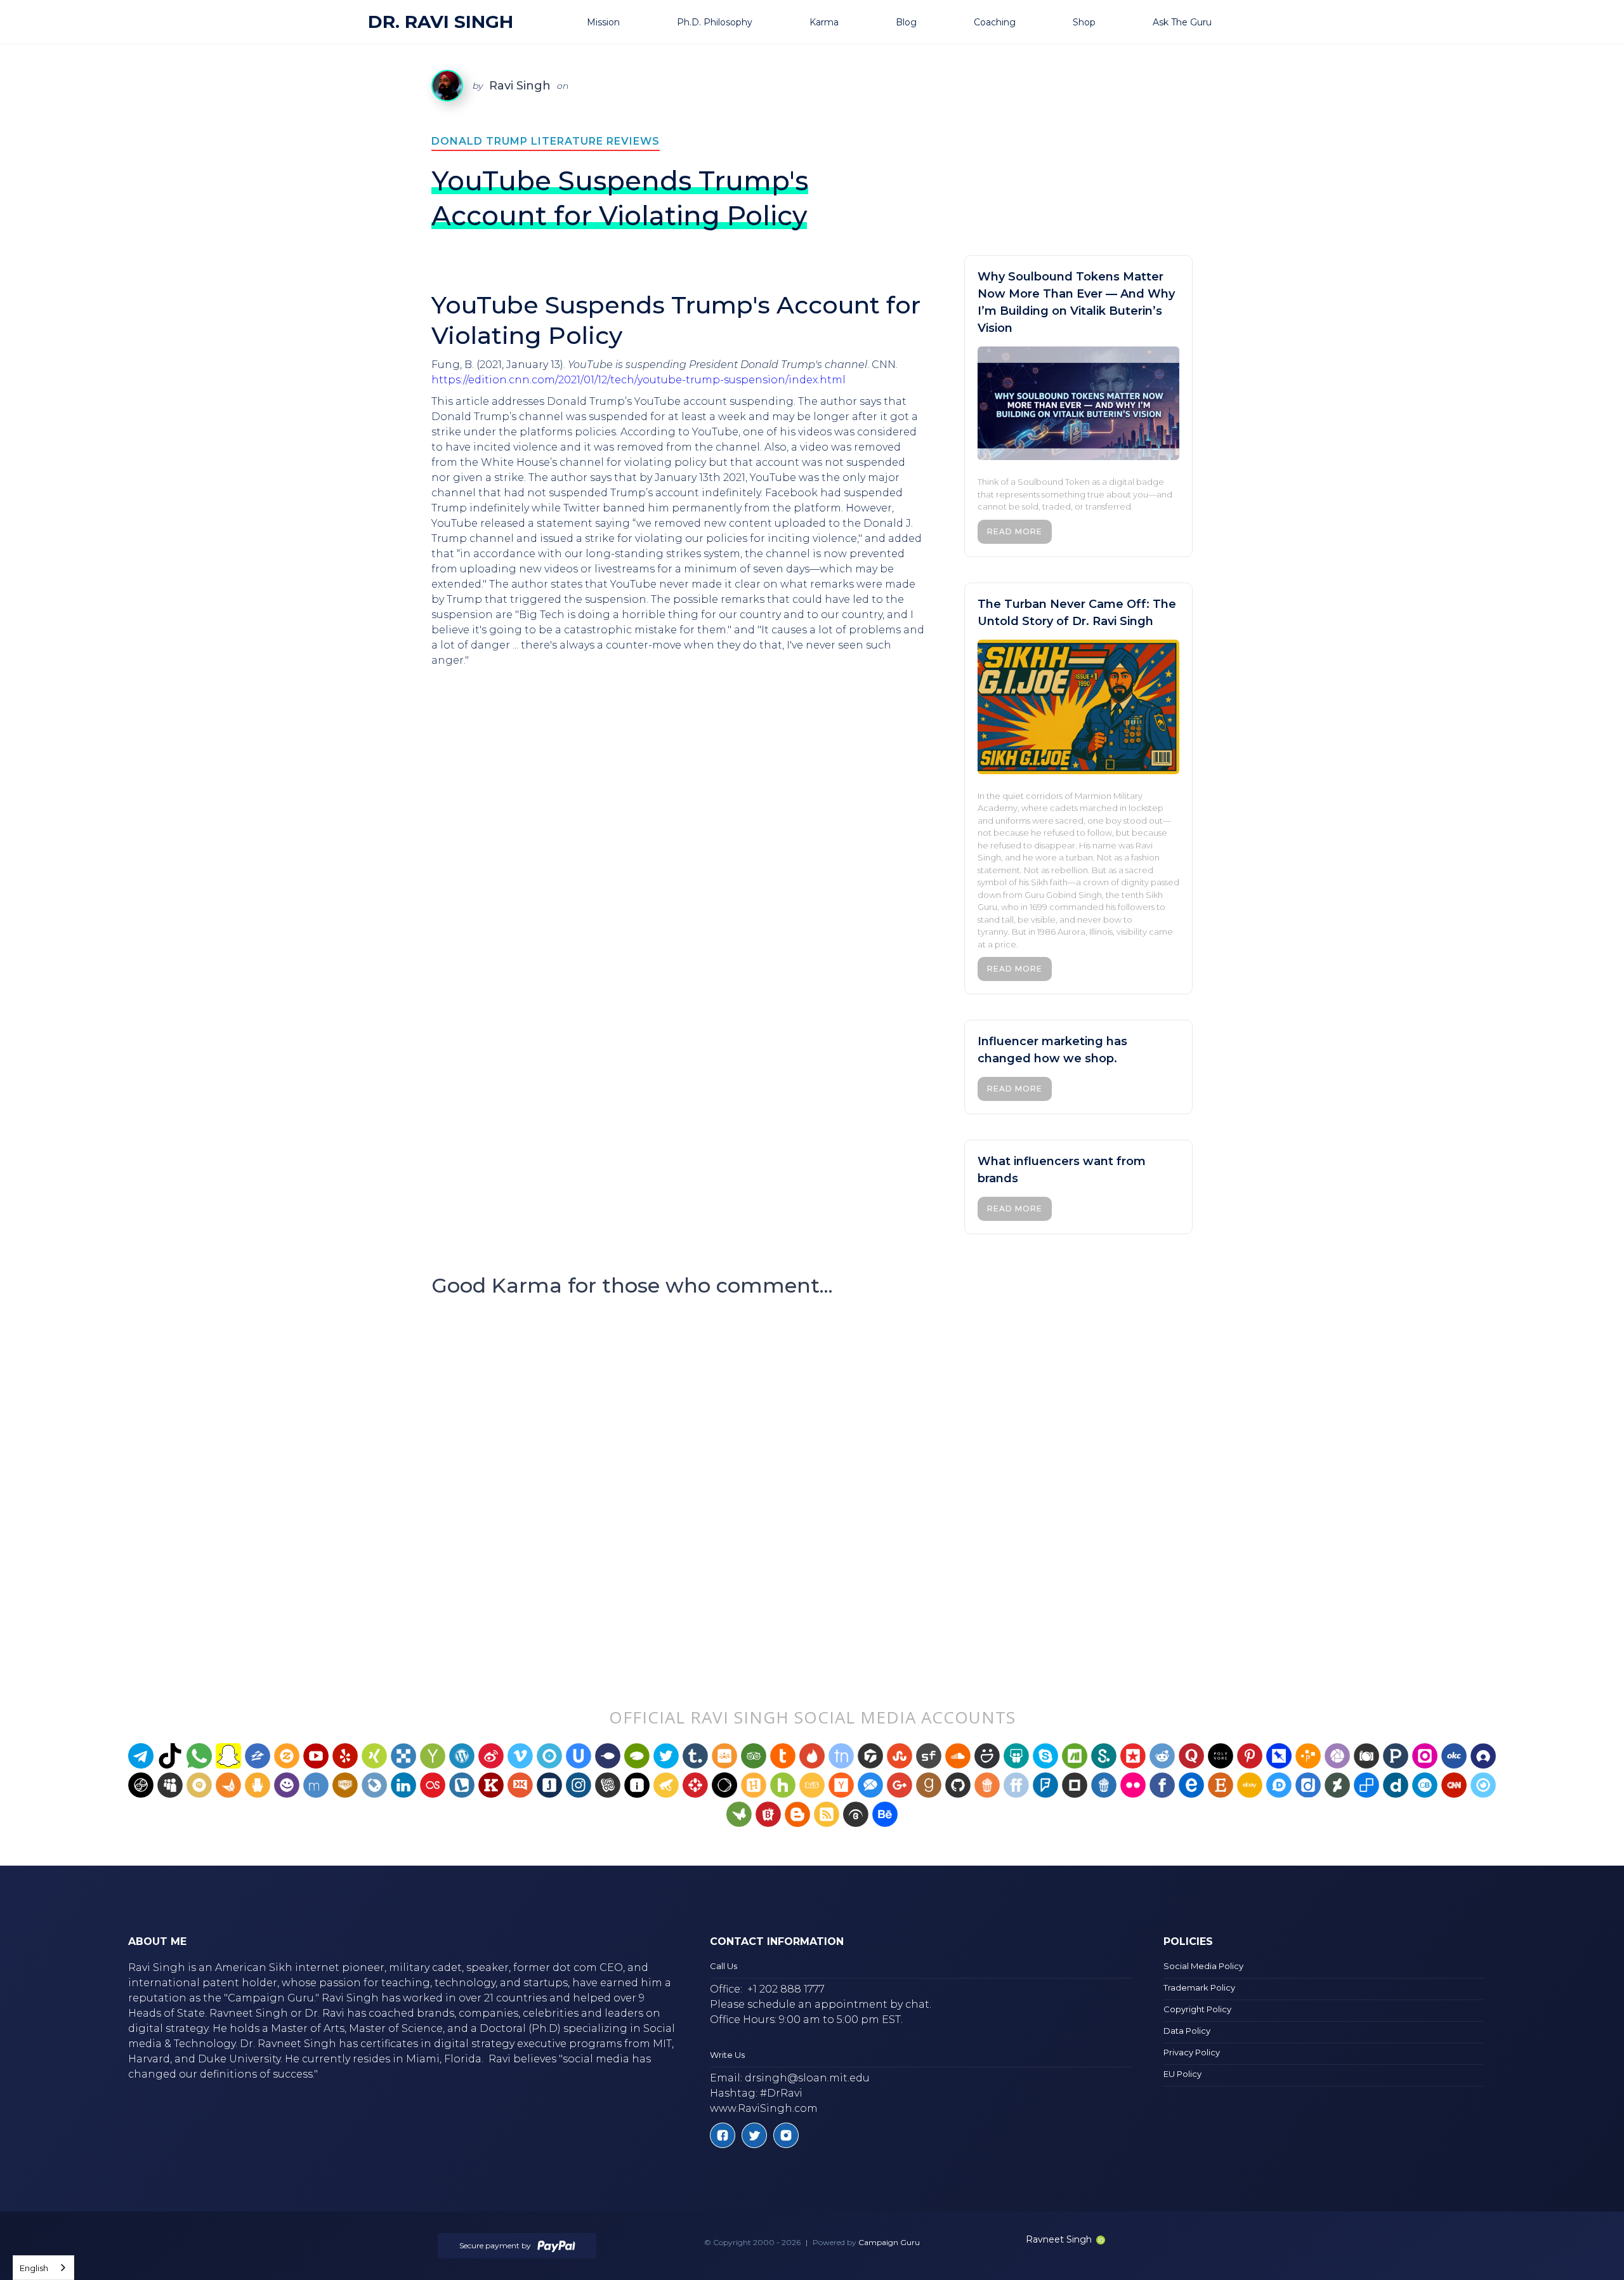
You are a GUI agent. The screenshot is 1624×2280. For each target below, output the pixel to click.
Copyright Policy (1197, 2009)
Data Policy (1187, 2031)
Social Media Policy (1203, 1966)
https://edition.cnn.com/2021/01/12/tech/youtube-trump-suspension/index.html (638, 380)
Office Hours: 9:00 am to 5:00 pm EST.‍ (806, 2020)
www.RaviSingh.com (764, 2108)
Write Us (727, 2055)
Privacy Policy (1192, 2052)
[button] (619, 22)
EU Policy (1182, 2074)
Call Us (724, 1966)
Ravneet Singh (1059, 2239)
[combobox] (43, 2268)
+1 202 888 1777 (786, 1989)
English (34, 2268)
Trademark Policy (1199, 1987)
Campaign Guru (889, 2242)
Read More (1015, 531)
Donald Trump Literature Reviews (546, 141)
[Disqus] (812, 1477)
